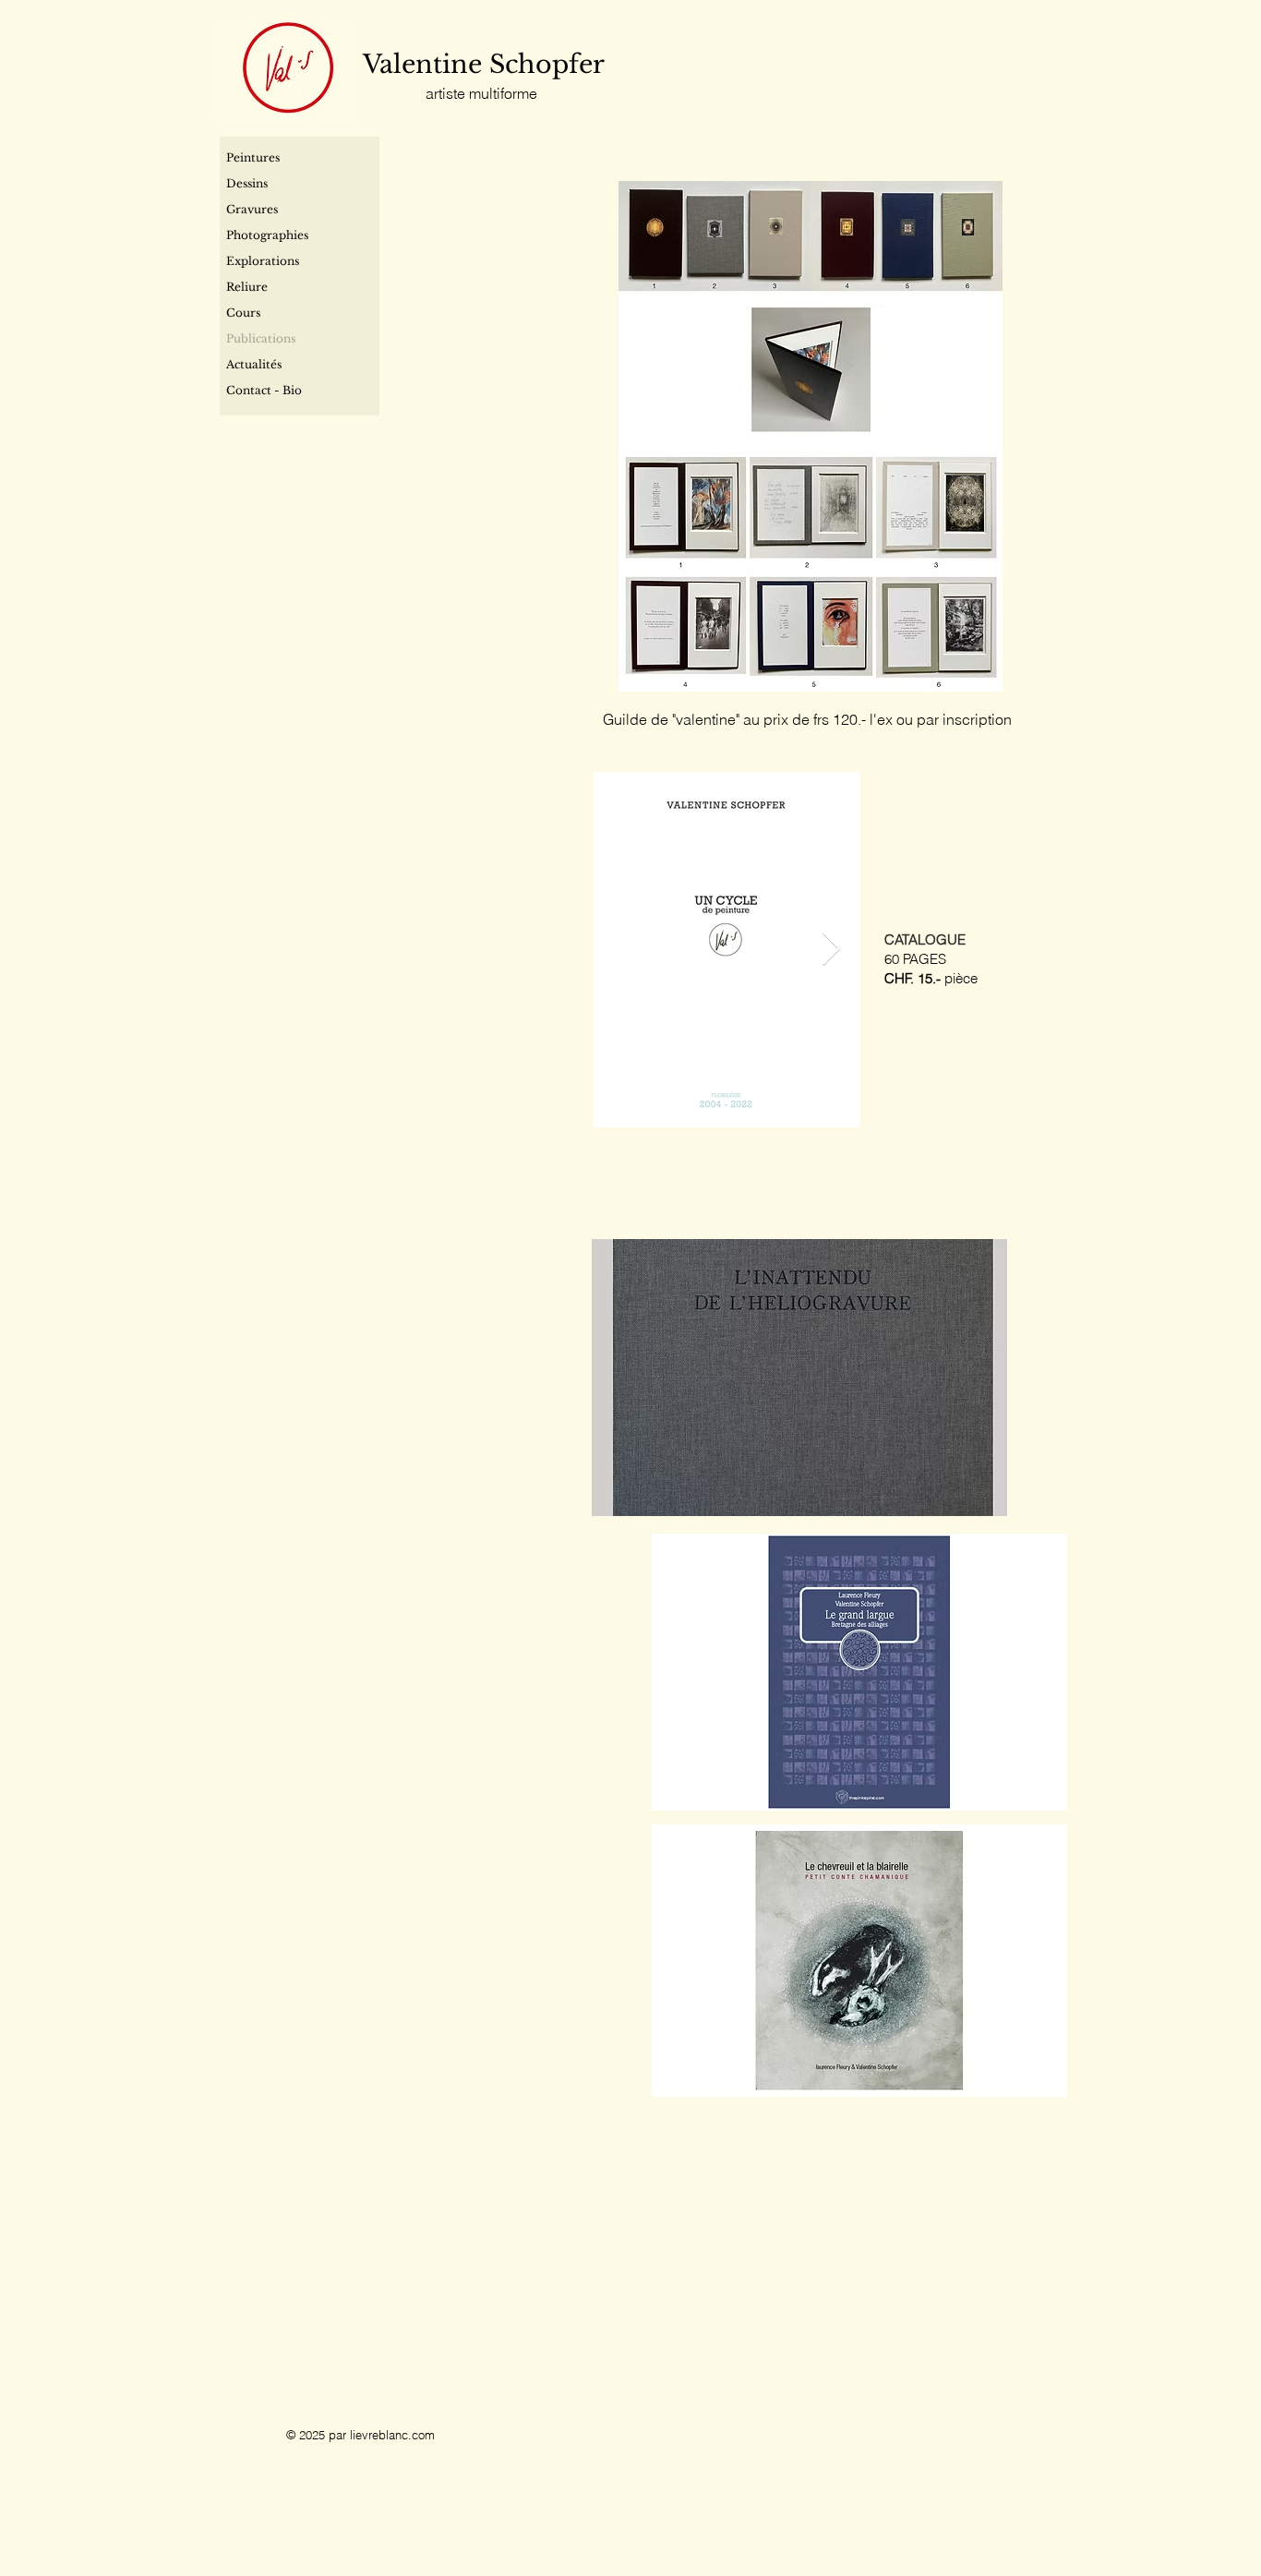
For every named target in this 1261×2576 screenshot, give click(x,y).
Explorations (263, 261)
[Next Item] (831, 950)
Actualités (254, 364)
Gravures (252, 209)
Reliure (247, 287)
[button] (799, 1378)
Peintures (253, 157)
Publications (261, 338)
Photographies (267, 235)
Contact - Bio (264, 390)
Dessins (247, 183)
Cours (243, 313)
